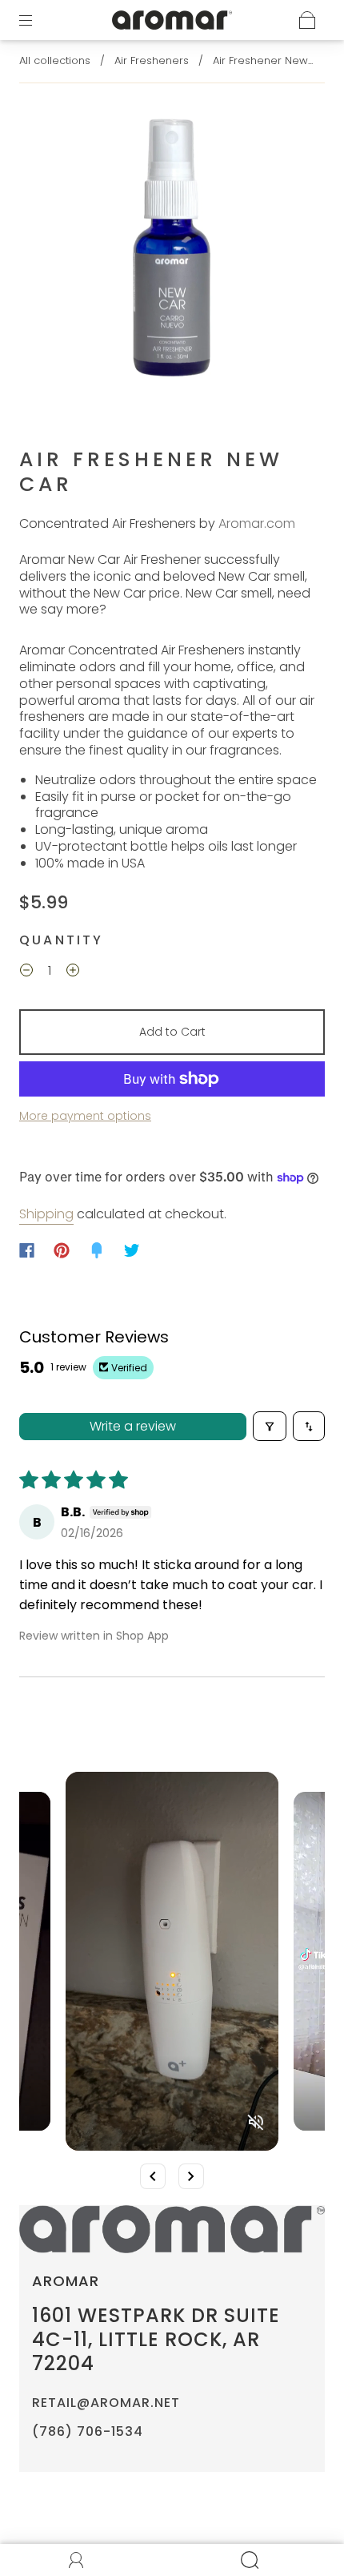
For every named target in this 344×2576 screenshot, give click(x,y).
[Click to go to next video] (191, 2176)
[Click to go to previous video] (153, 2176)
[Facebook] (27, 1250)
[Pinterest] (62, 1250)
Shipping (46, 1214)
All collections (55, 60)
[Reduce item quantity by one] (26, 972)
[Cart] (307, 20)
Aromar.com (257, 523)
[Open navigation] (37, 20)
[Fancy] (97, 1250)
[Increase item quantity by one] (73, 972)
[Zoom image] (172, 249)
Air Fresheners (152, 60)
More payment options (85, 1116)
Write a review (133, 1426)
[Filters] (270, 1426)
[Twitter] (132, 1250)
